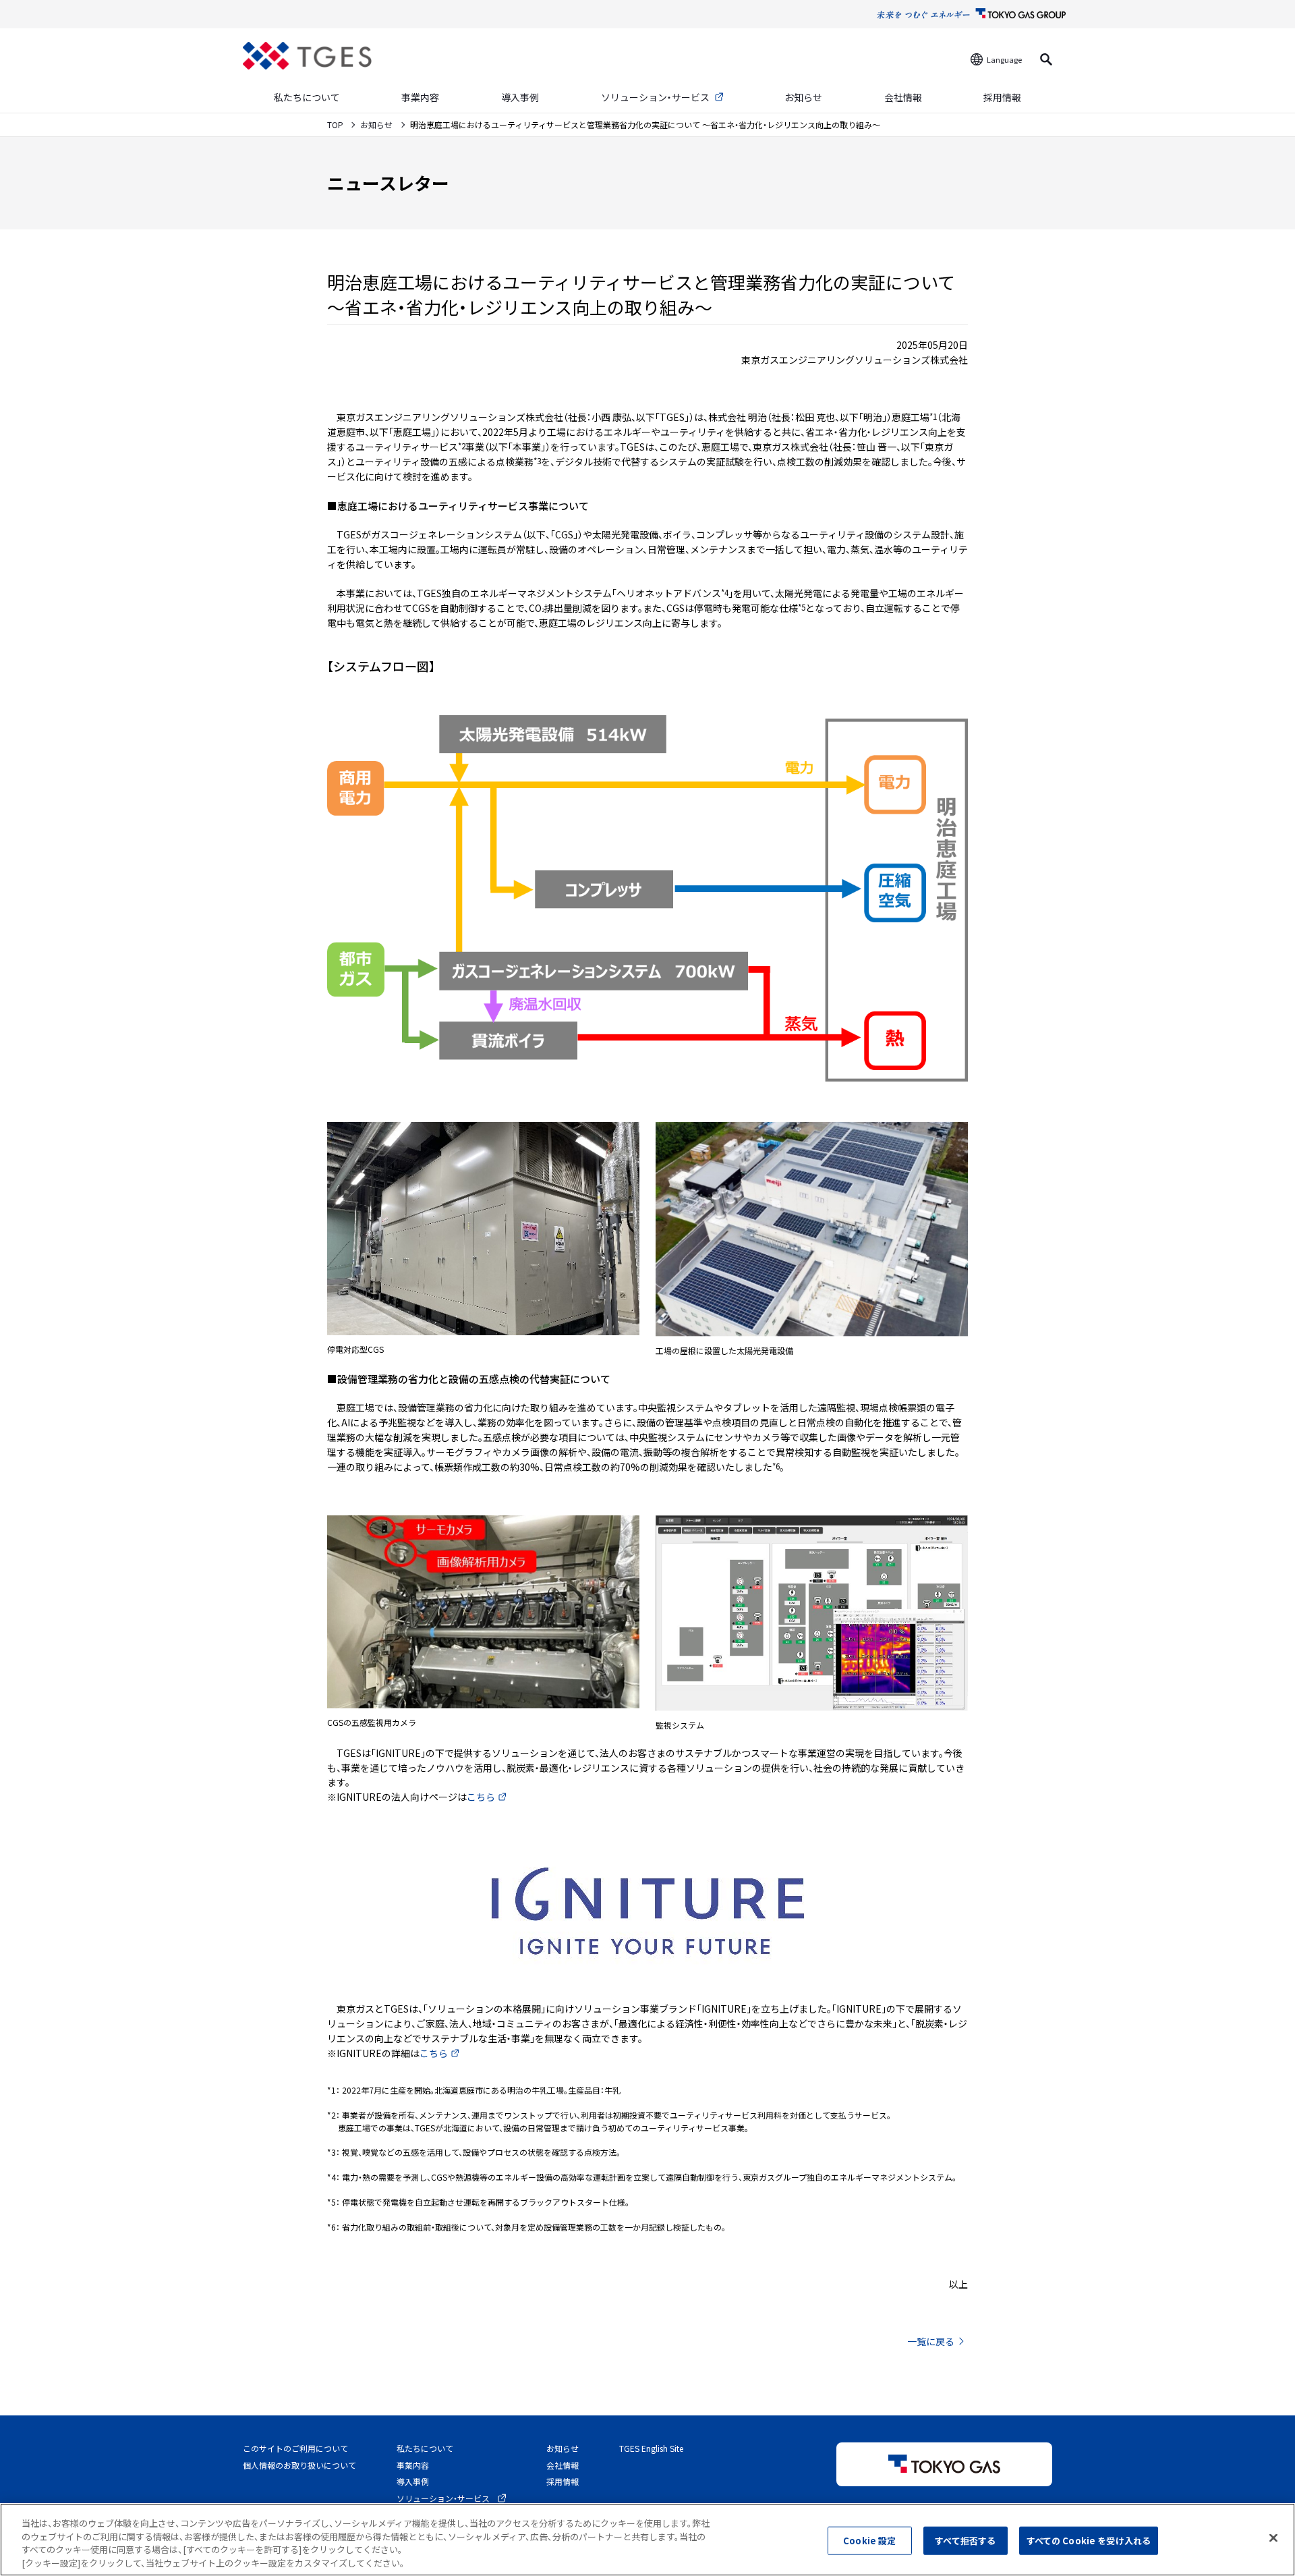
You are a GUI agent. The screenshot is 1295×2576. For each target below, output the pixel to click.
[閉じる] (1273, 2538)
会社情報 (903, 97)
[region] (647, 2540)
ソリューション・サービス (655, 97)
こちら (481, 1797)
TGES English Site (651, 2448)
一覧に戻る (931, 2341)
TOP (336, 124)
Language (1004, 59)
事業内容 (420, 97)
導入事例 (520, 97)
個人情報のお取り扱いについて (299, 2465)
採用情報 (1002, 97)
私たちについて (307, 97)
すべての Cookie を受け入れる (1089, 2541)
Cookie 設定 (869, 2541)
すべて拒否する (965, 2541)
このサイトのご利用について (295, 2448)
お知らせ (803, 97)
